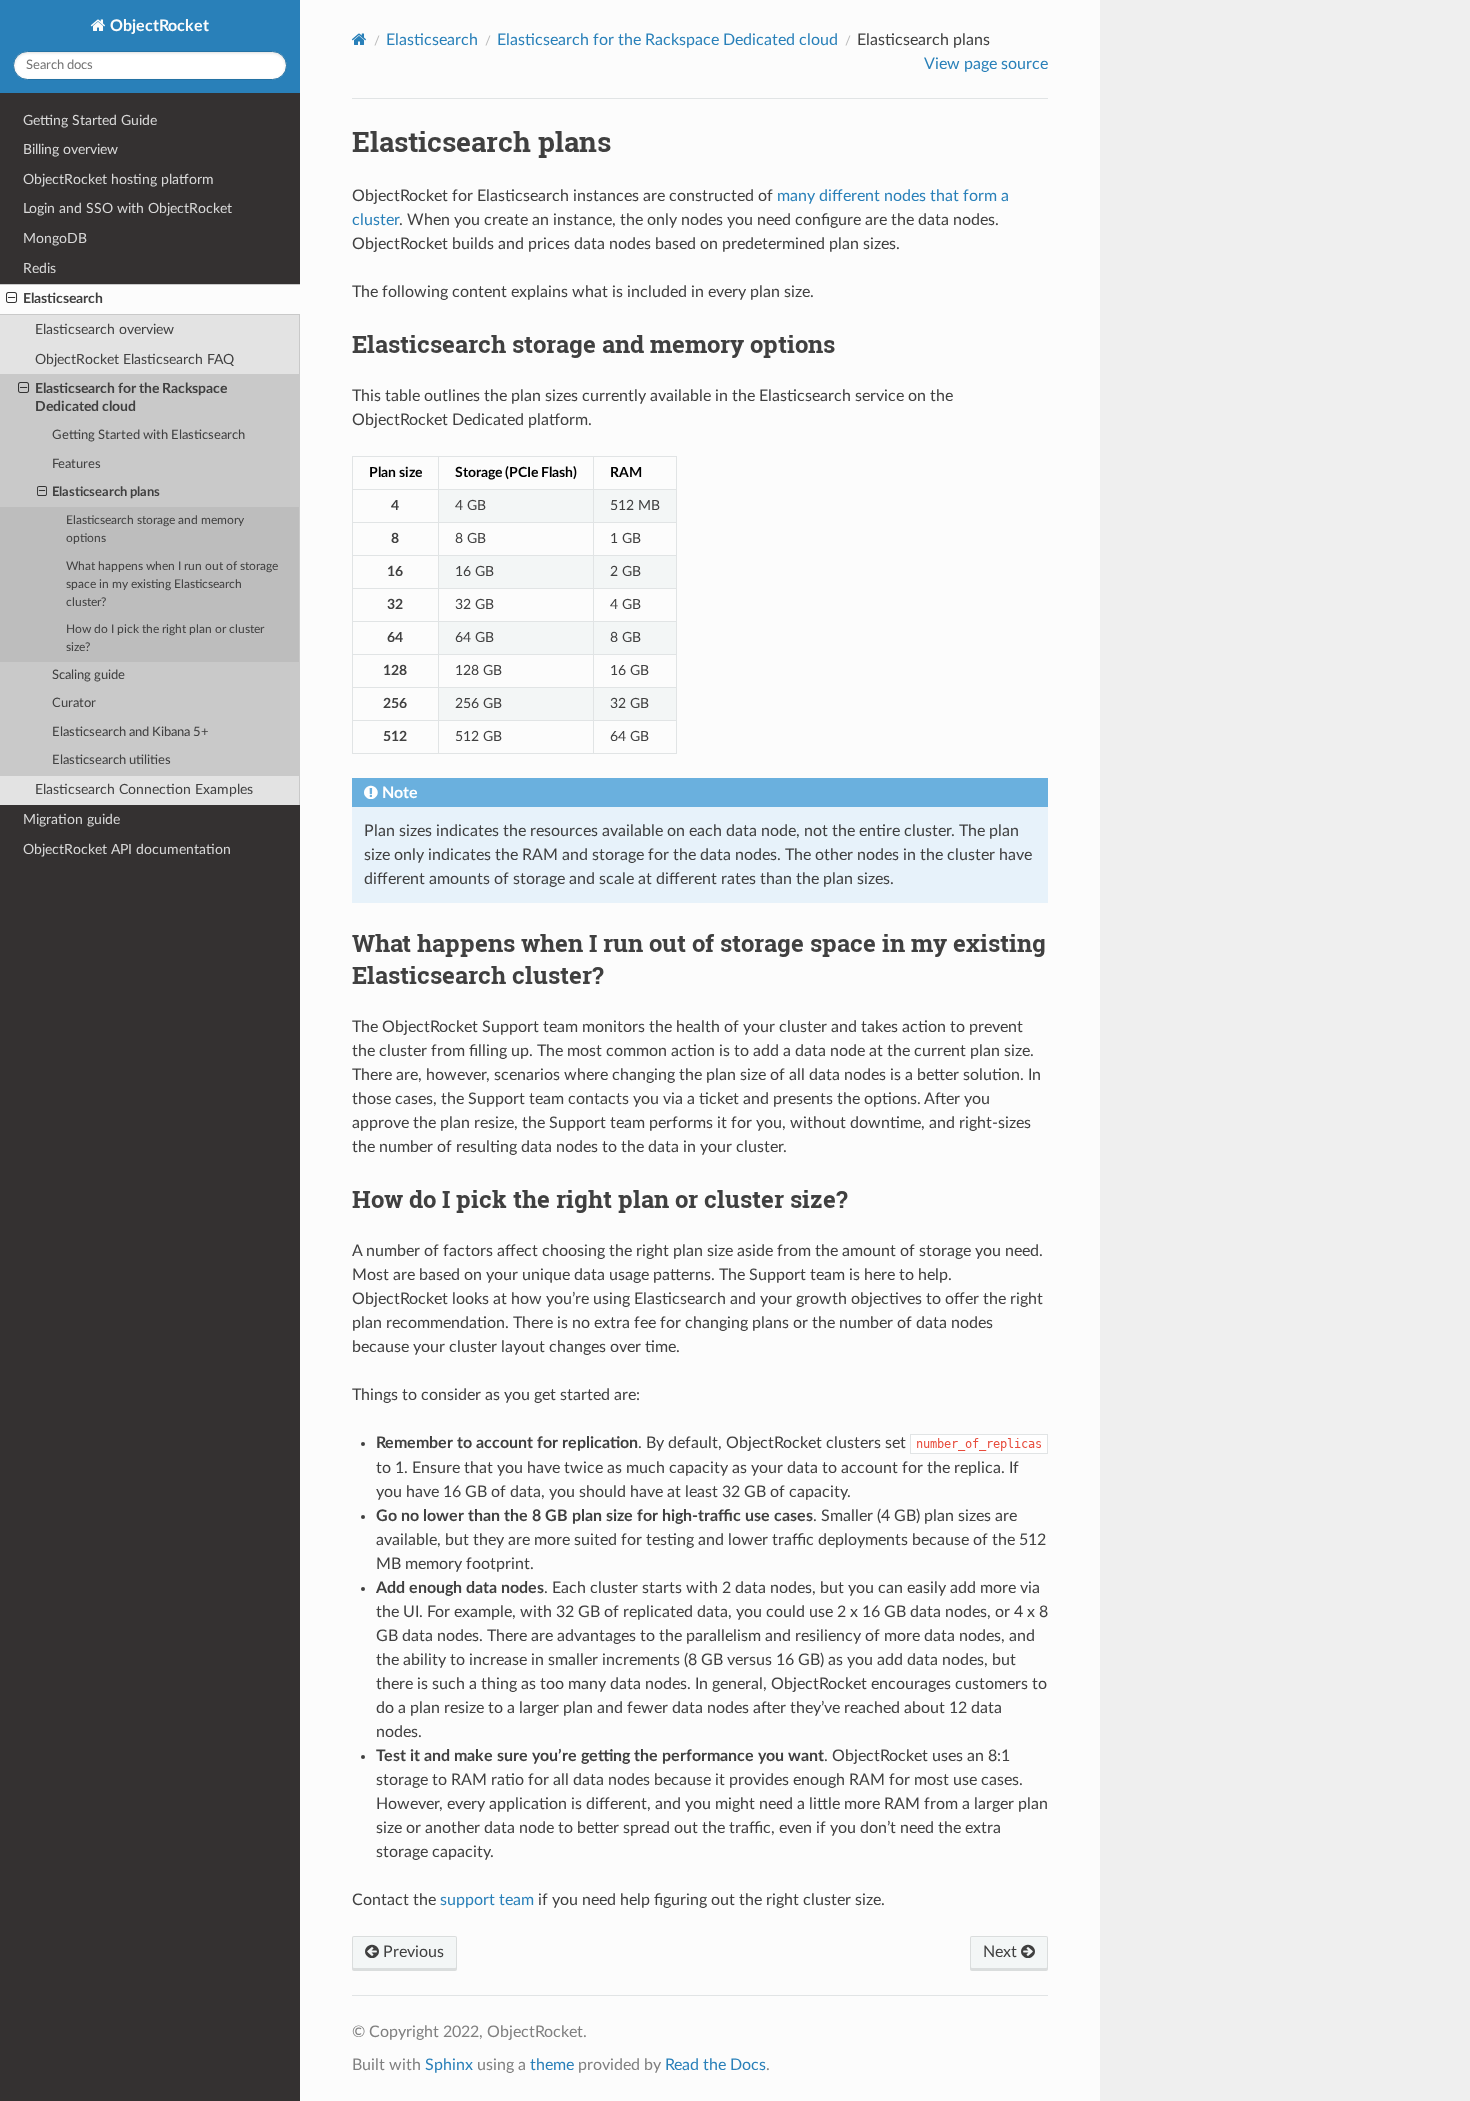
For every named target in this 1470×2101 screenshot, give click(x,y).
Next (1002, 1952)
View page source (986, 64)
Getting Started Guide (90, 120)
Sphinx (449, 2065)
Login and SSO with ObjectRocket (127, 208)
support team (487, 1900)
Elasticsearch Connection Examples (144, 789)
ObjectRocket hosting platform (118, 179)
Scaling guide (88, 675)
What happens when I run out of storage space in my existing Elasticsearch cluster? (172, 584)
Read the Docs (715, 2065)
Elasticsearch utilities (111, 760)
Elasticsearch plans (106, 492)
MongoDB (55, 238)
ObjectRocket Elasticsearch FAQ (134, 359)
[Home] (359, 39)
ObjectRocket (157, 26)
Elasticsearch (63, 298)
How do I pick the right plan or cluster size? (165, 638)
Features (76, 464)
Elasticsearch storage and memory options (155, 529)
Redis (39, 268)
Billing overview (70, 149)
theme (552, 2065)
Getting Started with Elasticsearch (148, 435)
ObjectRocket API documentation (127, 849)
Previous (411, 1952)
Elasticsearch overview (104, 329)
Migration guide (71, 819)
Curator (74, 703)
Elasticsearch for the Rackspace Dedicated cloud (131, 397)
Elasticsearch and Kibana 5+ (130, 732)
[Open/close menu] (11, 299)
